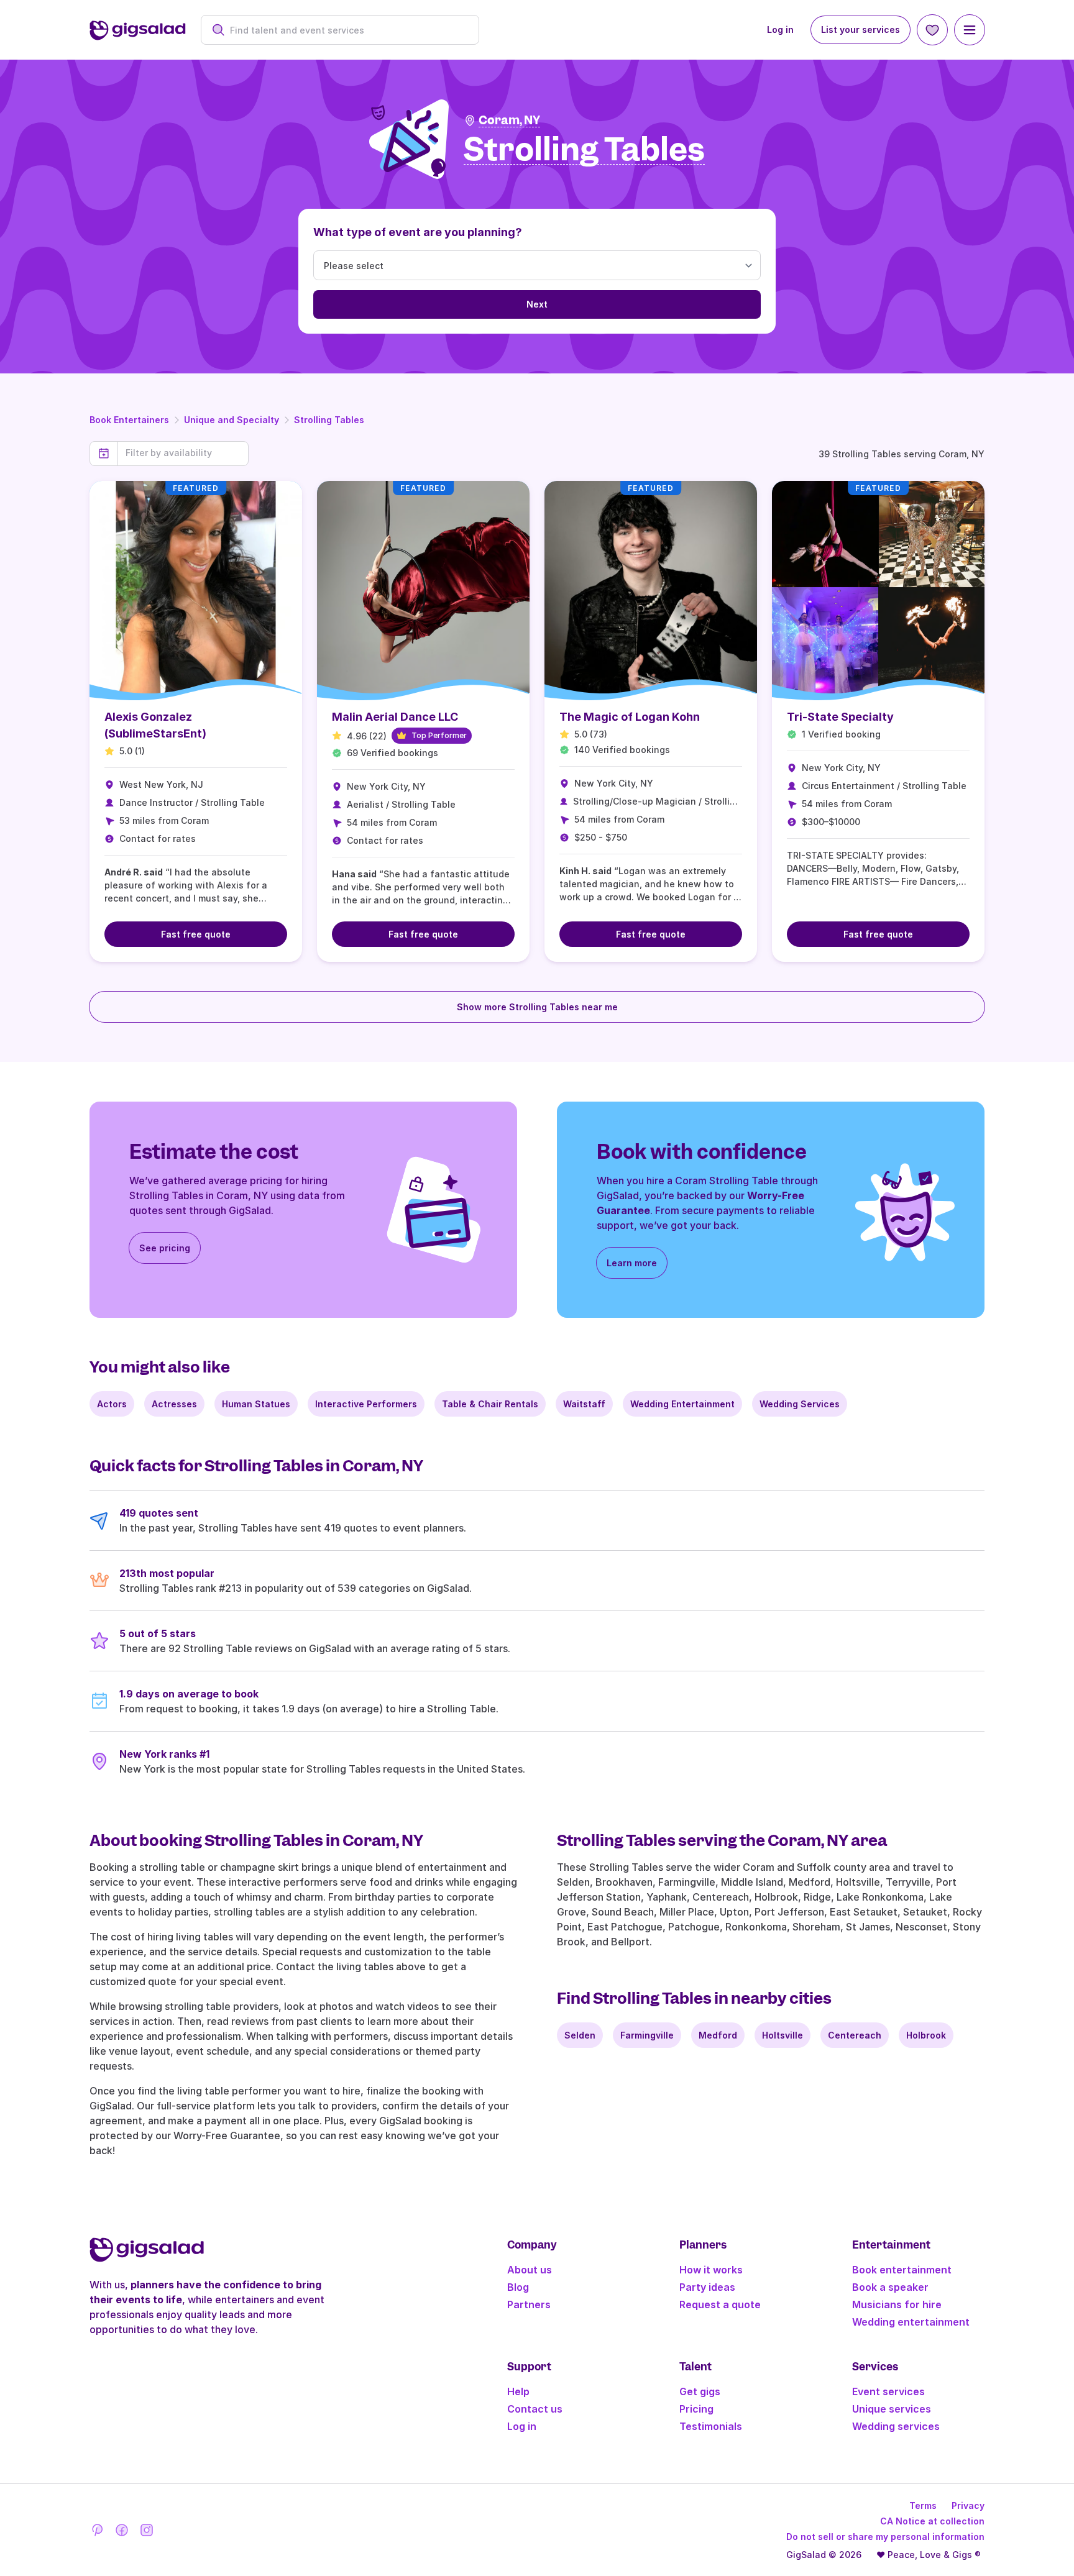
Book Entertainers (129, 420)
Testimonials (711, 2426)
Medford (718, 2035)
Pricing (696, 2409)
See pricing (165, 1248)
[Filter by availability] (183, 453)
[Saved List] (932, 30)
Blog (518, 2287)
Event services (888, 2391)
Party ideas (707, 2287)
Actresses (174, 1404)
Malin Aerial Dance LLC (395, 717)
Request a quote (720, 2304)
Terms (923, 2505)
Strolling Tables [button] (584, 150)
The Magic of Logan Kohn (630, 717)
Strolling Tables (329, 420)
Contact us (535, 2409)
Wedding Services (800, 1404)
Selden (580, 2035)
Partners (529, 2304)
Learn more (632, 1263)
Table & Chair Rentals (490, 1404)
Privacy (968, 2505)
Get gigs (700, 2391)
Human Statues (256, 1404)
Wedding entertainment (911, 2322)
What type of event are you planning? (418, 232)
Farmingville (647, 2035)
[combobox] (347, 30)
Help (518, 2391)
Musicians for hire (897, 2304)
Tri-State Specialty (840, 717)
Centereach (855, 2035)
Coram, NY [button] (509, 120)
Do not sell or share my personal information (885, 2537)
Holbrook (926, 2035)
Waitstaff (584, 1404)
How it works (711, 2270)
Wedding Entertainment (682, 1404)
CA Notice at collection (932, 2521)
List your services (861, 30)
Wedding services (896, 2426)
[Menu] (970, 30)
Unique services (892, 2409)
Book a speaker (890, 2287)
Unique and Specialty (232, 420)
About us (530, 2270)
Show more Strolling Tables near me (537, 1007)
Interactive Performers (366, 1404)
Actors (112, 1404)
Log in (780, 30)
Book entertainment (902, 2270)
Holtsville (783, 2035)
